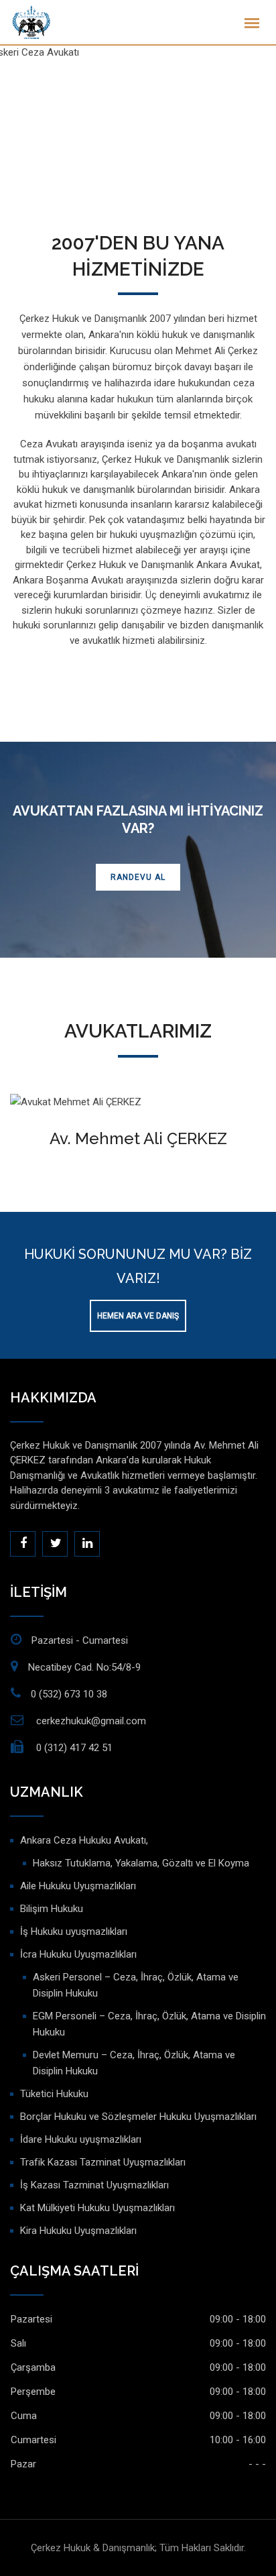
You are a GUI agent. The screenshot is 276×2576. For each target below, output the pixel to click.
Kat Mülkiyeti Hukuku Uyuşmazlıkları (97, 2208)
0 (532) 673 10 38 (69, 1694)
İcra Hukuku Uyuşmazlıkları (78, 1954)
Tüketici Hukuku (54, 2094)
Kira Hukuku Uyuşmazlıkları (78, 2231)
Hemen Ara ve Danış (138, 1316)
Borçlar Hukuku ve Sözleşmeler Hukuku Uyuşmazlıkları (138, 2117)
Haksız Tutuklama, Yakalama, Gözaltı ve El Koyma (141, 1863)
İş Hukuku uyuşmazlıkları (74, 1931)
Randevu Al (138, 877)
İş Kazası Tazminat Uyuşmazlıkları (94, 2185)
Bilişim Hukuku (52, 1909)
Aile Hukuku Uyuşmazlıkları (78, 1886)
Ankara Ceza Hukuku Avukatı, (84, 1840)
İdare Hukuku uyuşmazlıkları (81, 2139)
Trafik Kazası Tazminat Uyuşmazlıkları (103, 2162)
